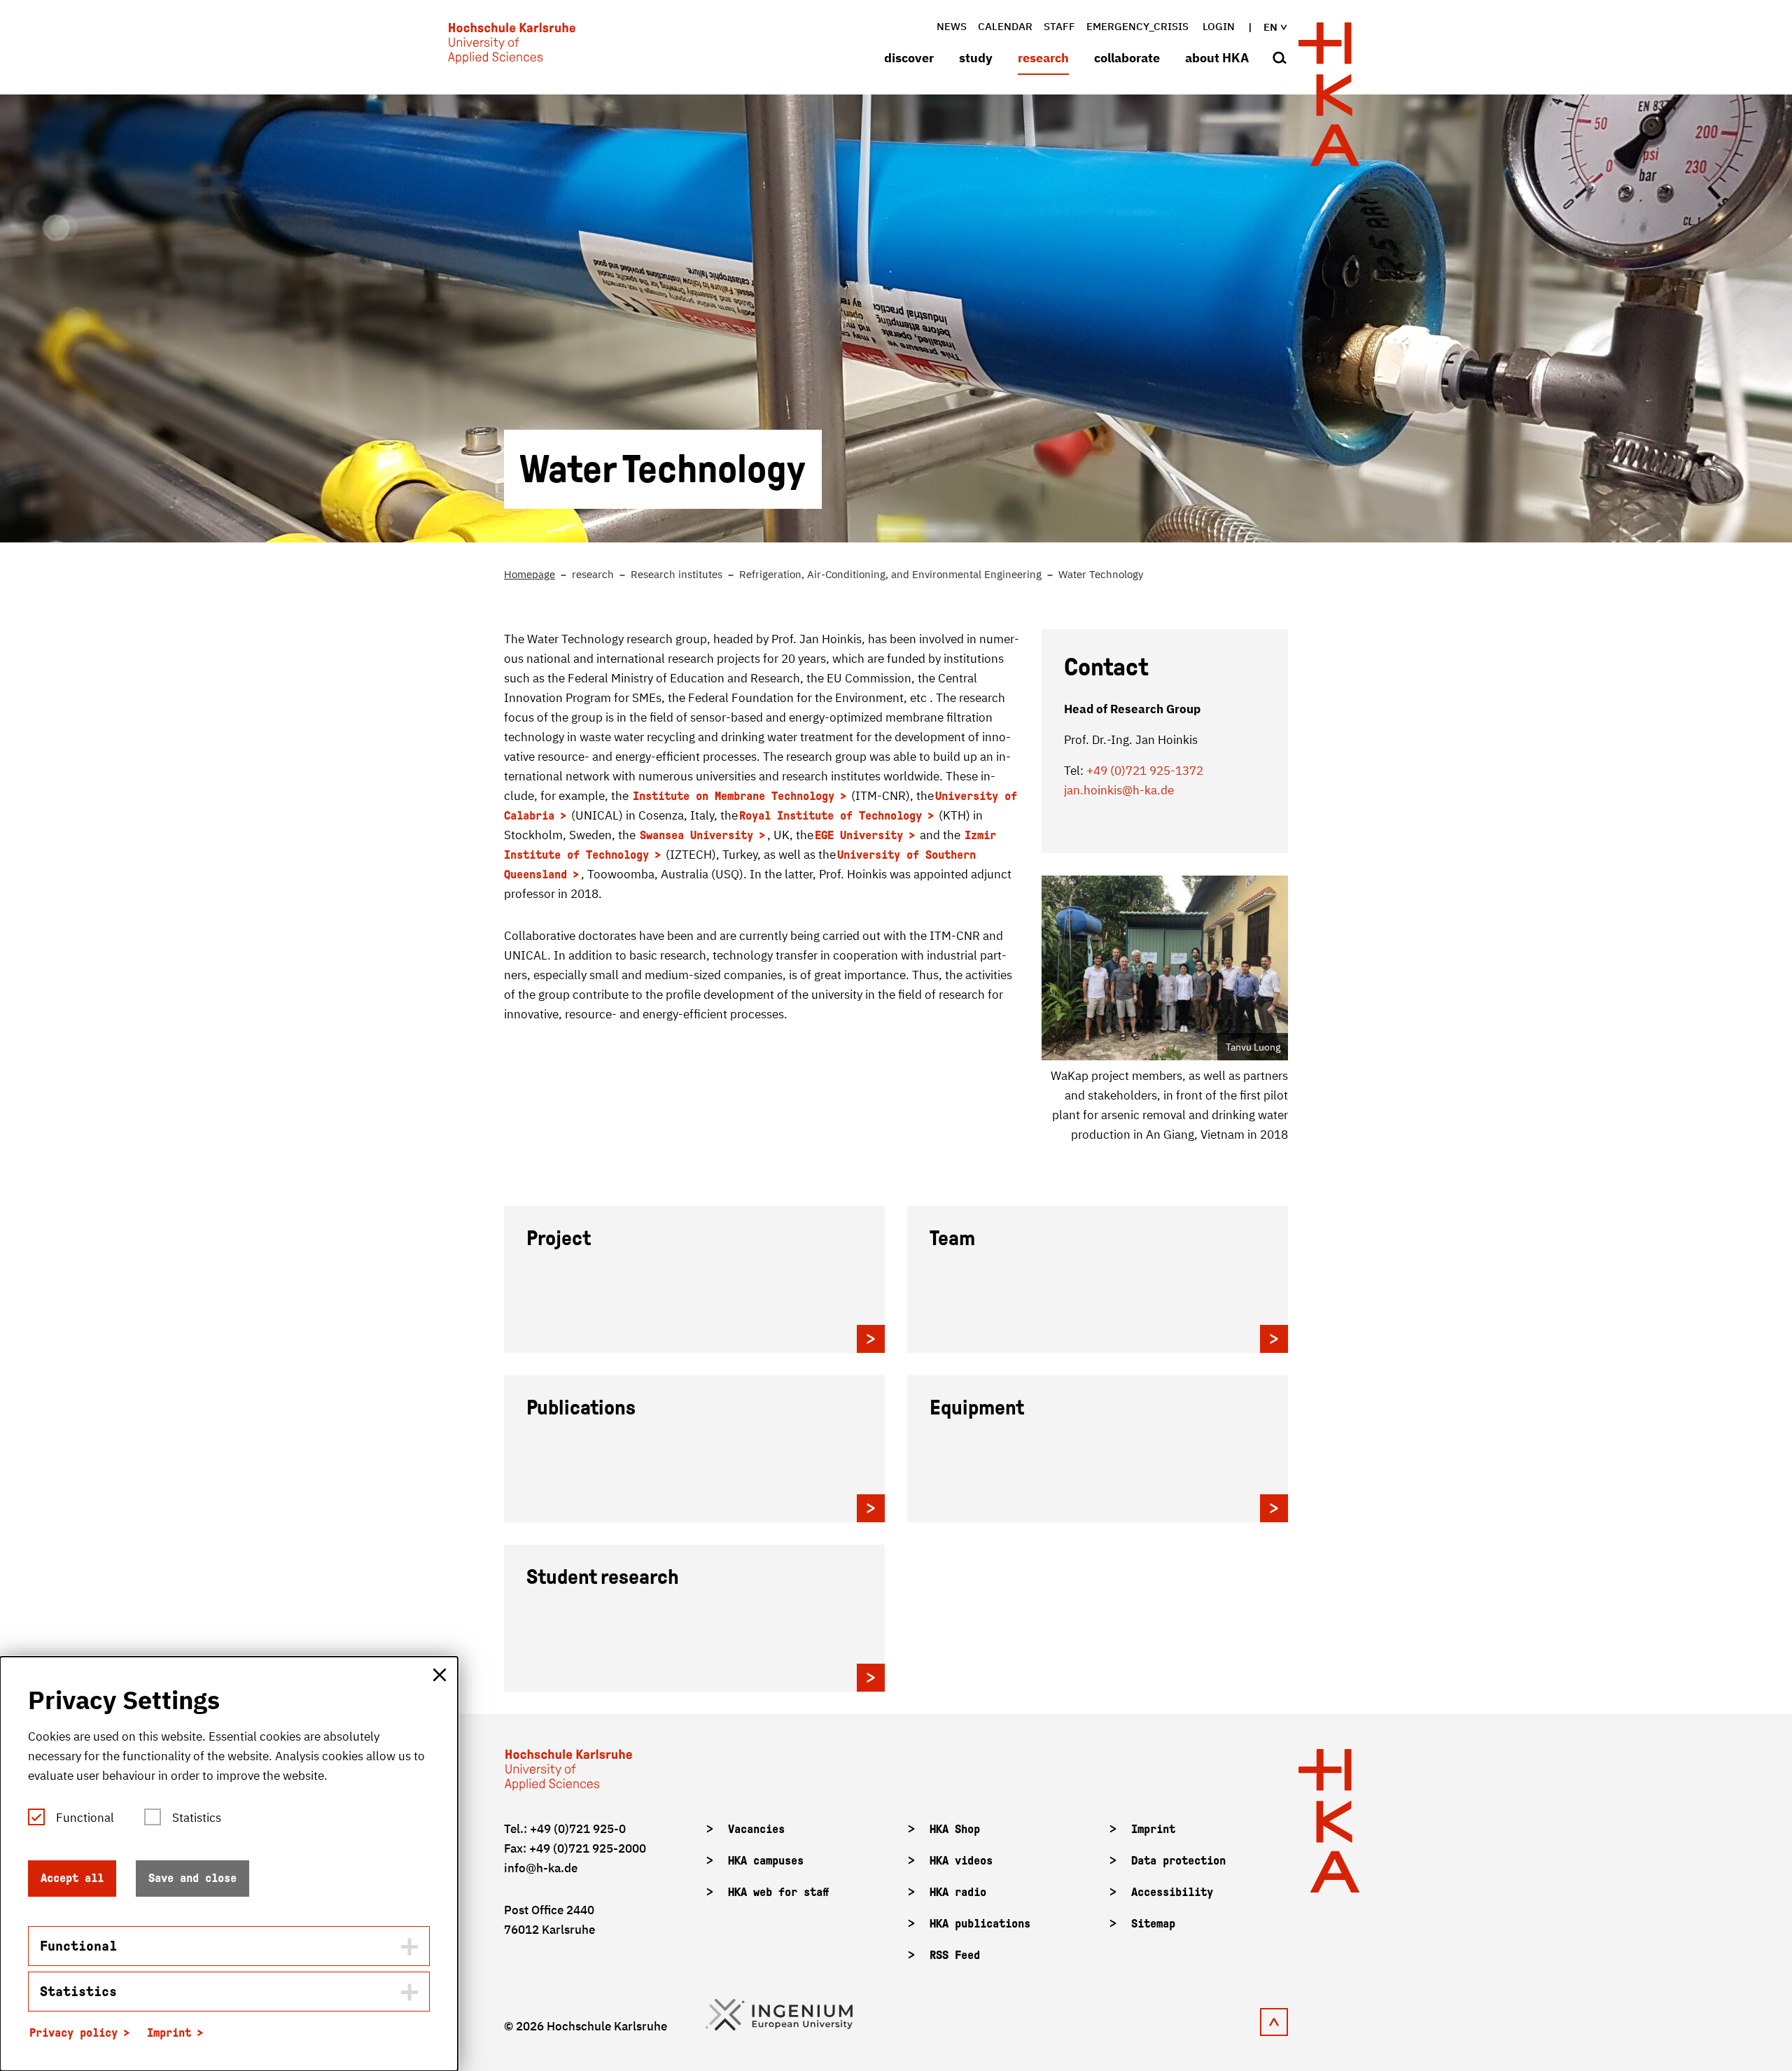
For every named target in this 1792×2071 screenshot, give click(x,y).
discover (909, 58)
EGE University (859, 835)
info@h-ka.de (541, 1868)
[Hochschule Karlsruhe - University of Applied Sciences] (512, 46)
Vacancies (756, 1829)
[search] (1280, 59)
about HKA (1217, 58)
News (952, 26)
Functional (85, 1818)
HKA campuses (766, 1861)
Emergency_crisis (1137, 26)
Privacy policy (73, 2033)
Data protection (1178, 1861)
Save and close (192, 1878)
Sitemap (1153, 1924)
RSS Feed (955, 1955)
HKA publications (980, 1924)
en (1270, 27)
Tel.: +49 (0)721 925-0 (565, 1829)
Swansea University (696, 835)
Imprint (1153, 1829)
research (1043, 58)
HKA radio (958, 1892)
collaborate (1127, 58)
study (976, 58)
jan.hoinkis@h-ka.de (1119, 790)
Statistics (197, 1818)
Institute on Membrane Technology (734, 796)
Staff (1059, 26)
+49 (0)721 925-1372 (1145, 771)
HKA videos (961, 1861)
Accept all (72, 1878)
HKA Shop (955, 1829)
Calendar (1005, 26)
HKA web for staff (778, 1892)
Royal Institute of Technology (831, 816)
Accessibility (1172, 1892)
